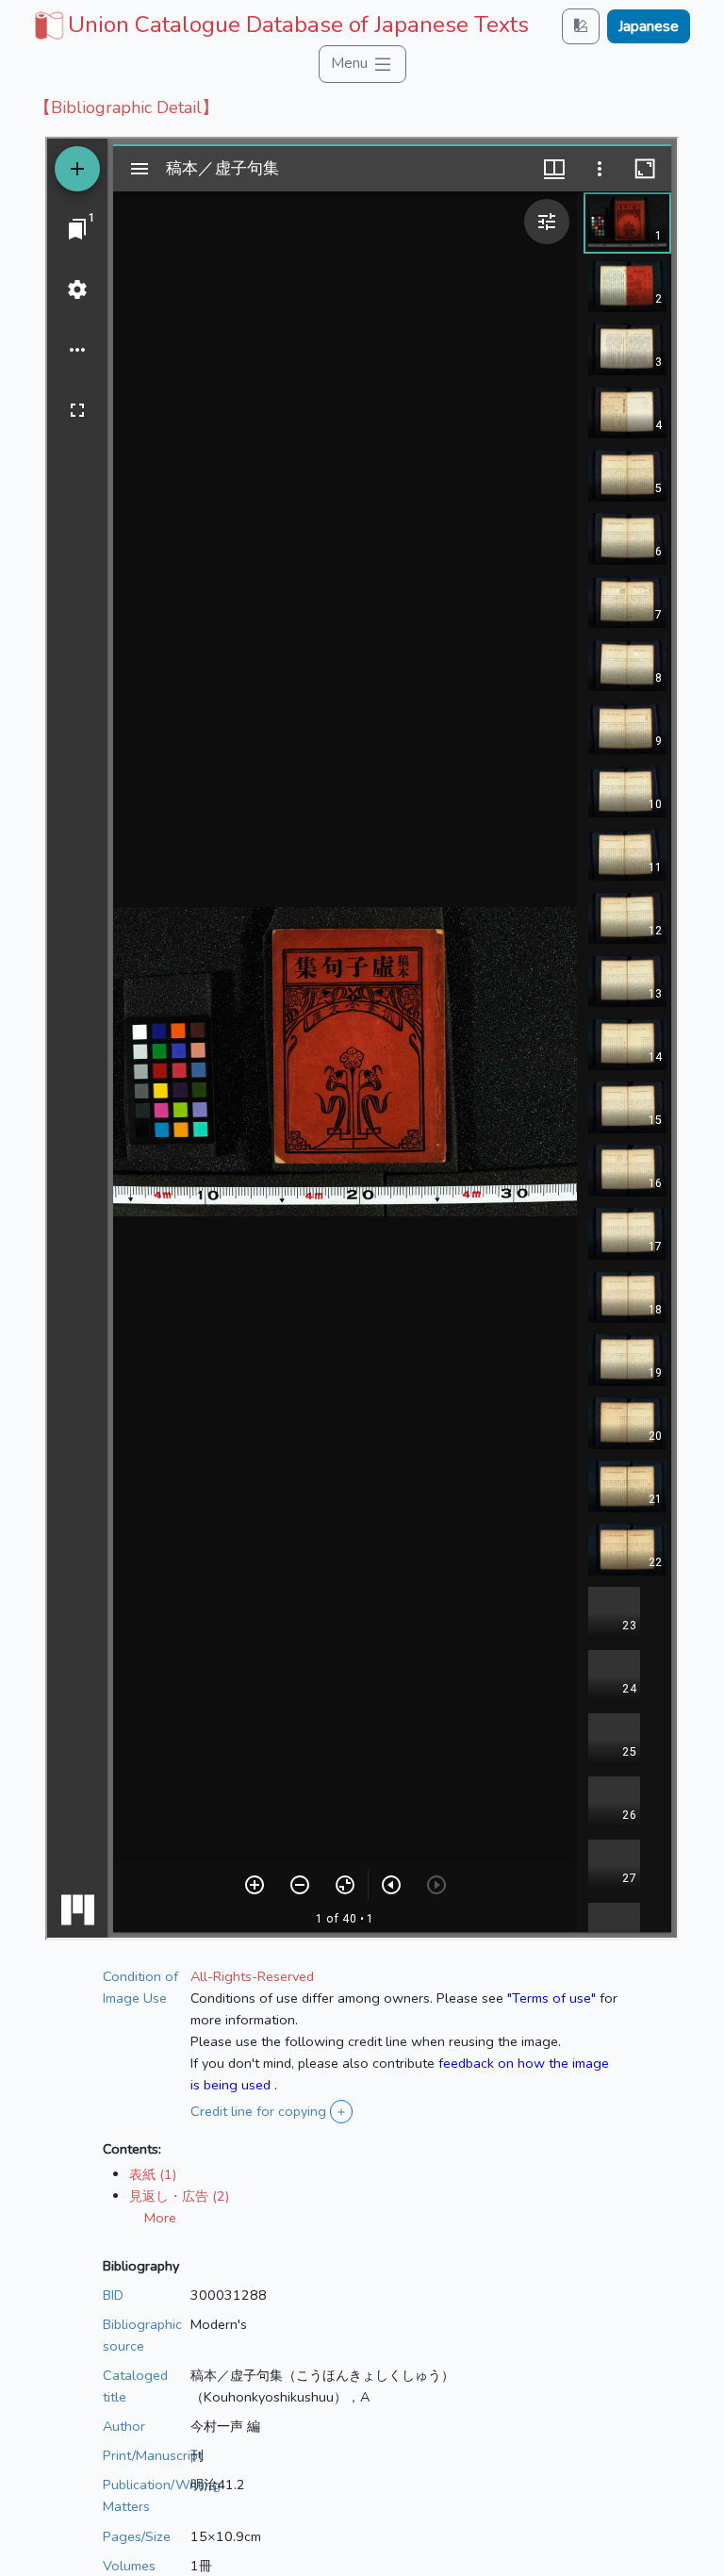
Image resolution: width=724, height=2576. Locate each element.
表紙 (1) (153, 2174)
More (160, 2218)
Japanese (649, 26)
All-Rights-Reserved (252, 1976)
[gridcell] (280, 25)
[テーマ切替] (581, 26)
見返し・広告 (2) (179, 2196)
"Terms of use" (551, 1998)
